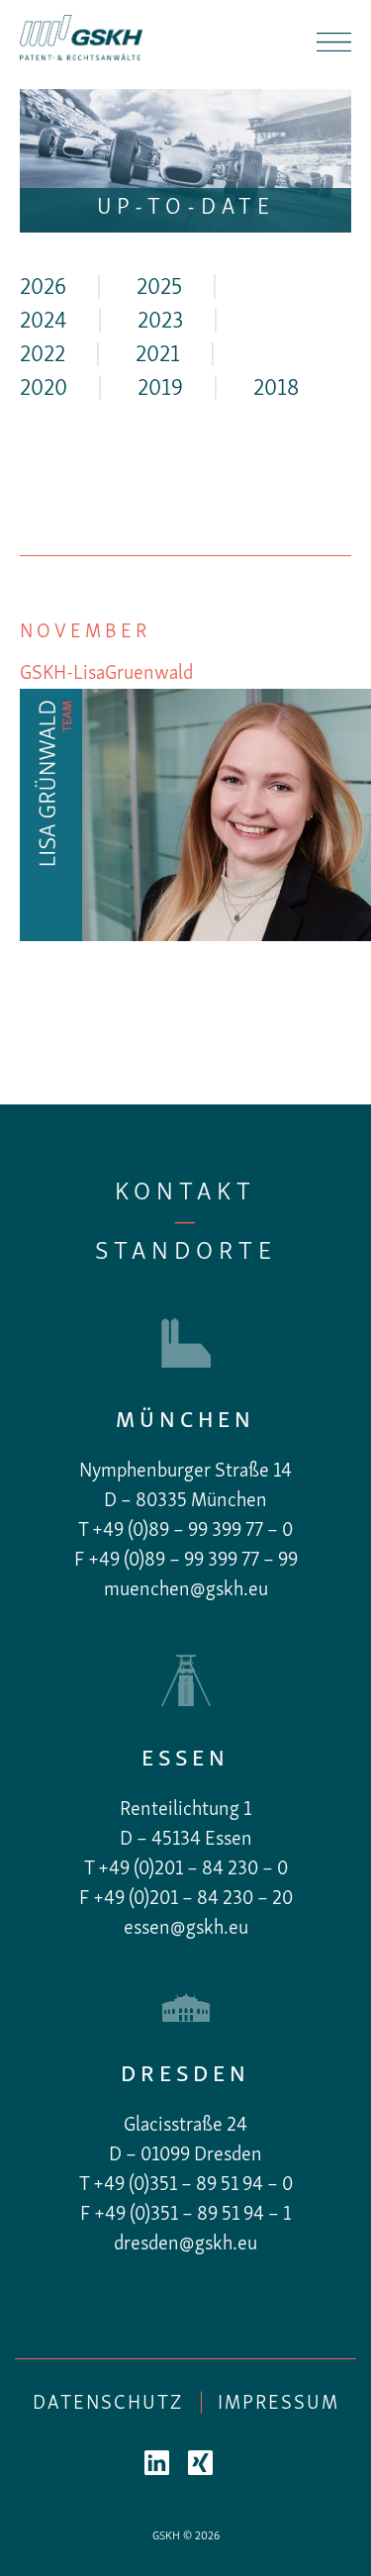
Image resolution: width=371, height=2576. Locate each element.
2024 (44, 322)
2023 (160, 322)
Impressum (278, 2404)
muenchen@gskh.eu (186, 1590)
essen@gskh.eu (186, 1929)
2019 (160, 389)
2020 (44, 389)
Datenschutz (108, 2404)
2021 (158, 356)
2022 (43, 356)
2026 (43, 288)
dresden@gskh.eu (185, 2244)
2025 (159, 288)
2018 (276, 389)
